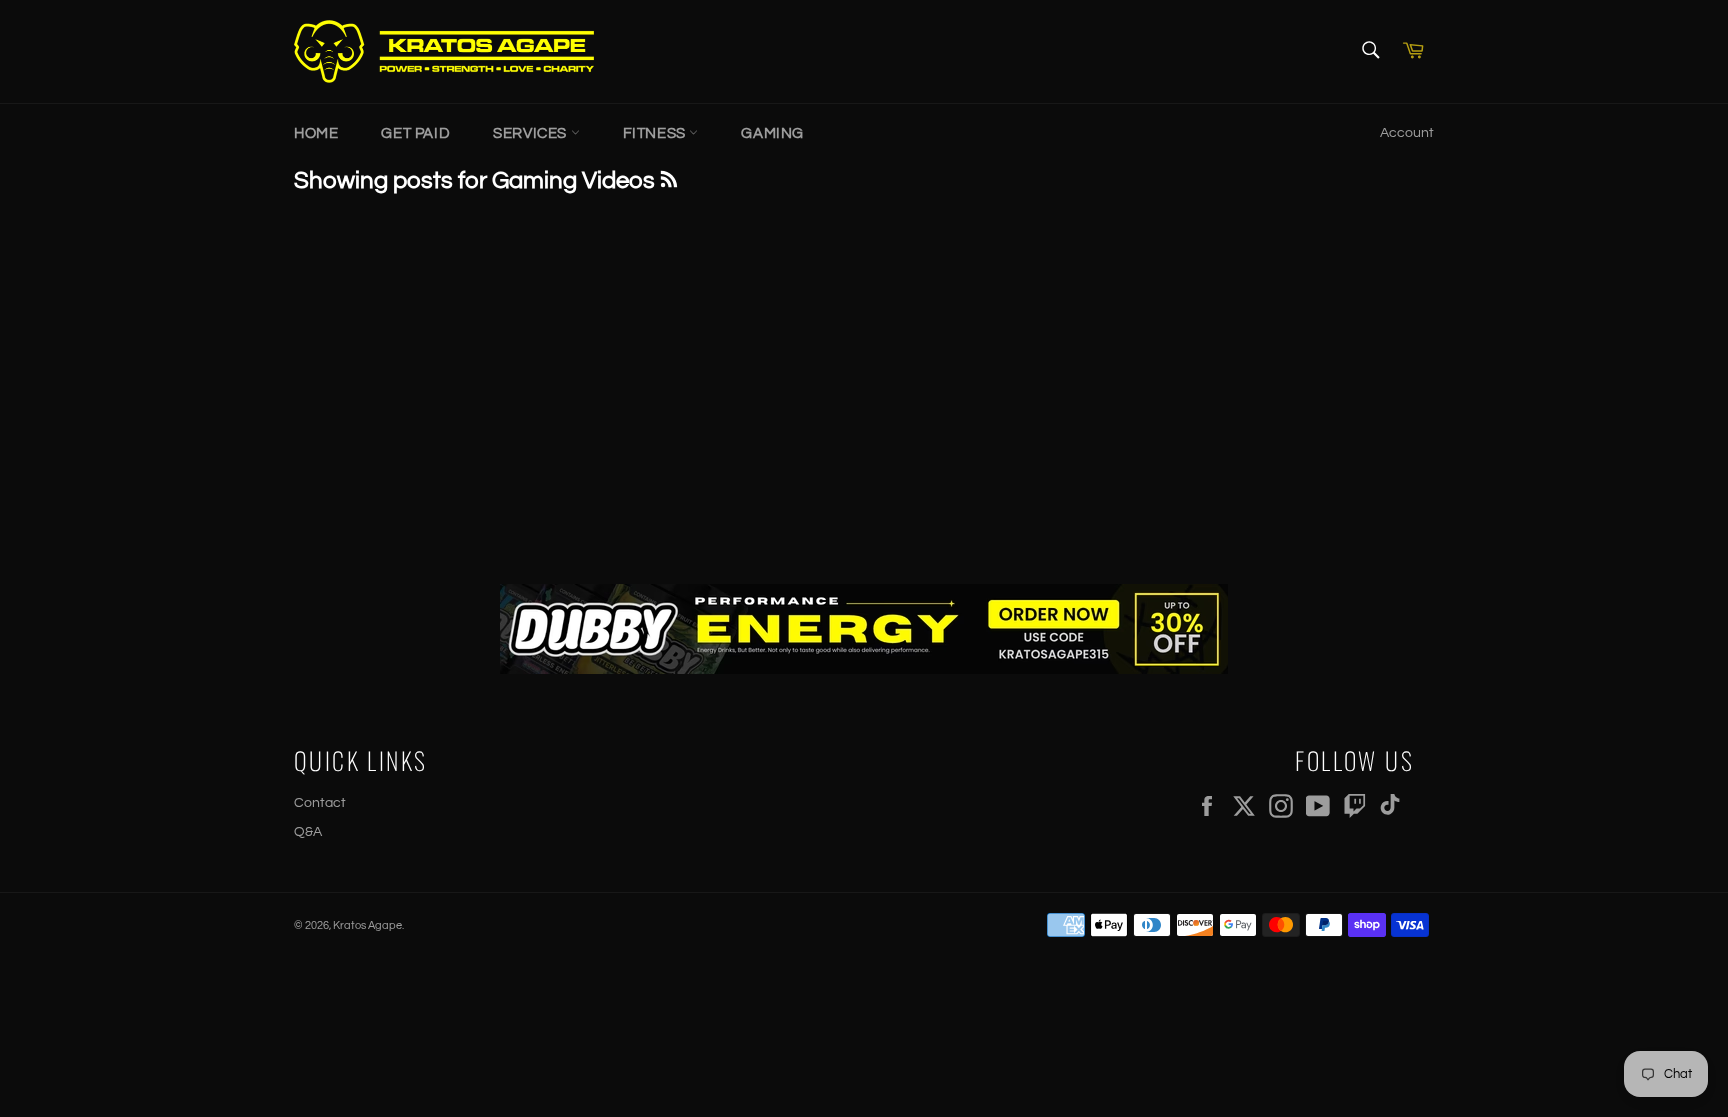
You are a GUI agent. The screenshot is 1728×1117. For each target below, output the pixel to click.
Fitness (656, 133)
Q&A (308, 832)
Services (531, 133)
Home (316, 133)
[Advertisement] (864, 384)
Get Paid (415, 133)
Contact (320, 803)
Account (1407, 133)
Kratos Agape (367, 925)
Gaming (772, 133)
